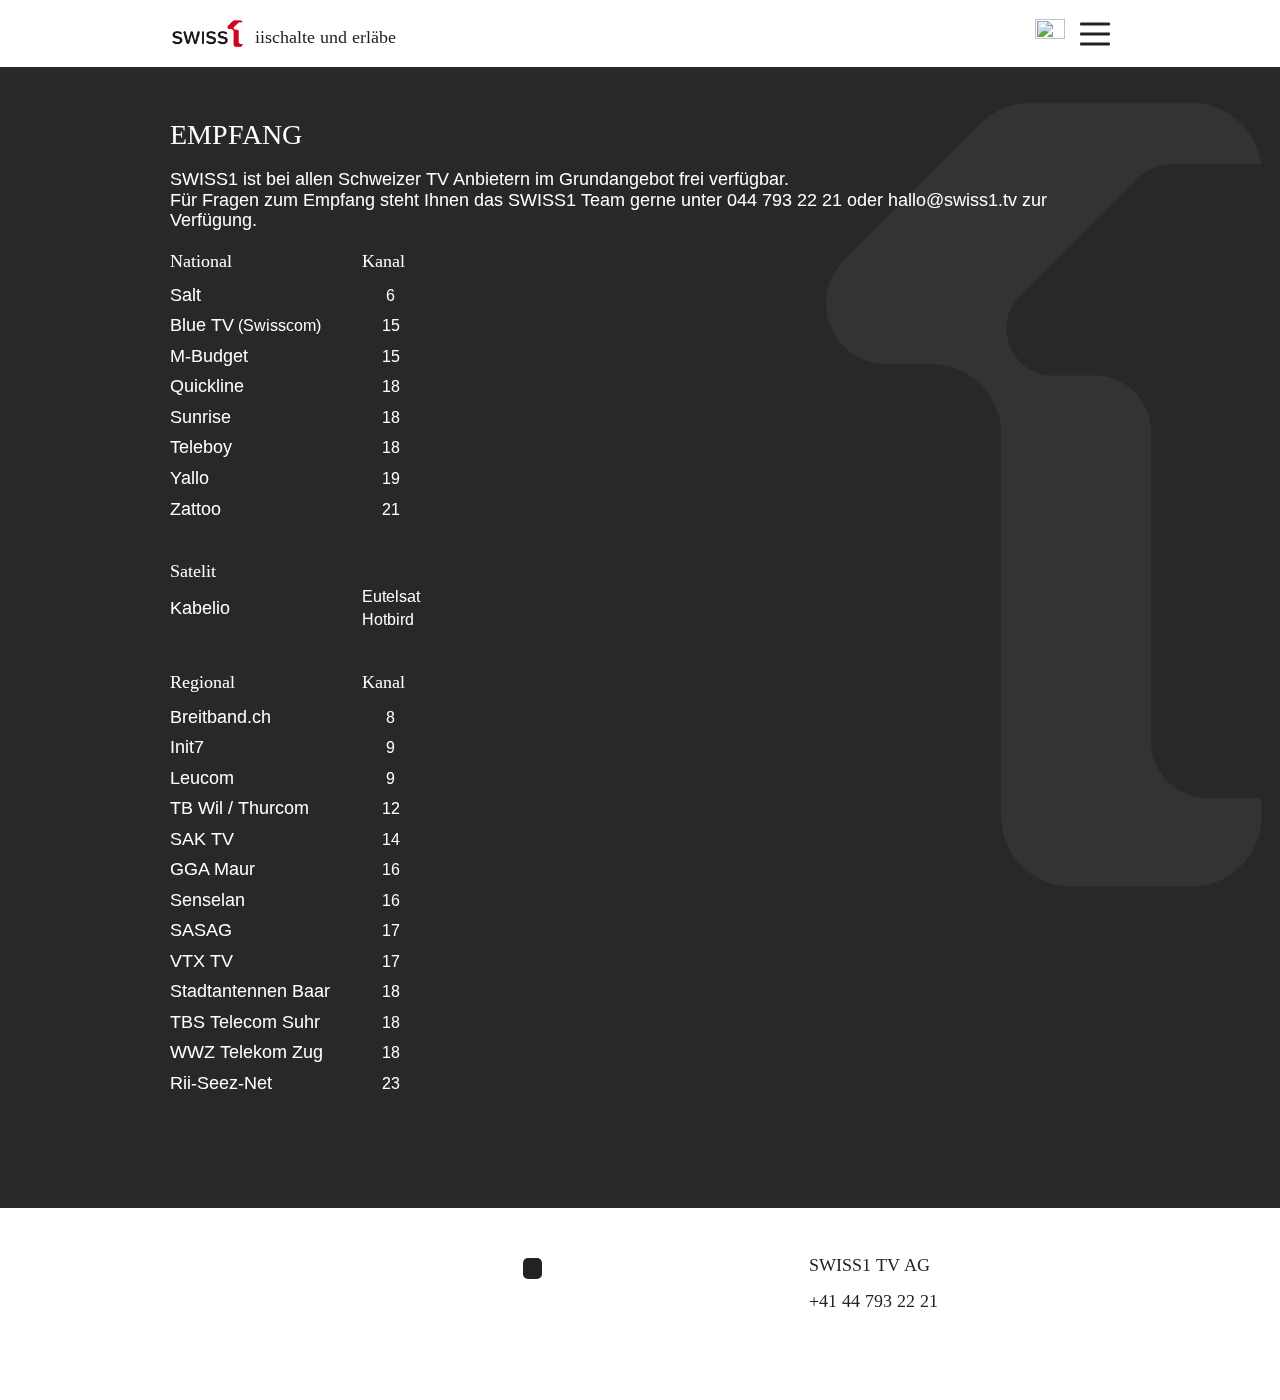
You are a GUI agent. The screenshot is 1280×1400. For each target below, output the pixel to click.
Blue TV (202, 325)
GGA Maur (212, 869)
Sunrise (200, 417)
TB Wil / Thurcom (239, 808)
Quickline (207, 386)
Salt (185, 295)
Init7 (187, 747)
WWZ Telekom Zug (246, 1052)
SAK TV (202, 839)
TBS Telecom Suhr (245, 1022)
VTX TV (201, 961)
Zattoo (195, 509)
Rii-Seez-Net (221, 1083)
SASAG (201, 930)
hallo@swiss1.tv (952, 200)
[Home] (207, 33)
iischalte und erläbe (325, 37)
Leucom (202, 778)
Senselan (207, 900)
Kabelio (200, 608)
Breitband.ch (220, 717)
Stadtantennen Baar (250, 991)
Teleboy (201, 447)
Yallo (189, 478)
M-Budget (209, 356)
